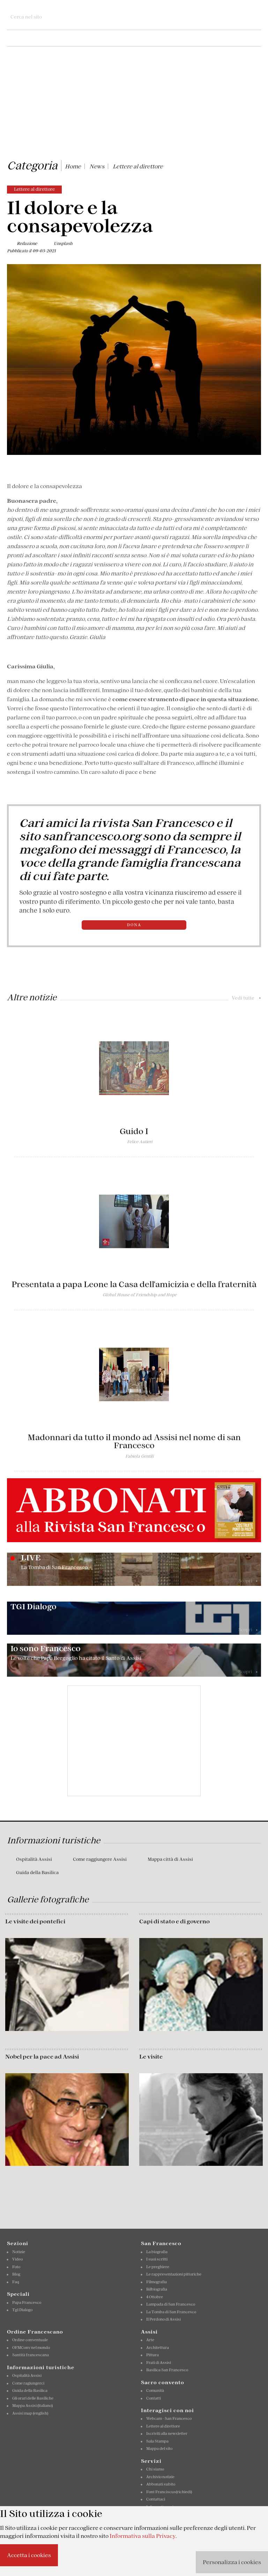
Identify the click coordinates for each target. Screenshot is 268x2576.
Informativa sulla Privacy (143, 2536)
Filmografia (157, 2282)
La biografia (157, 2252)
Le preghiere (158, 2267)
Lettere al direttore (138, 166)
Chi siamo (155, 2469)
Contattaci (156, 2499)
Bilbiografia (157, 2289)
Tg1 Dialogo (22, 2310)
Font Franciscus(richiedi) (169, 2492)
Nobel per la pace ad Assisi (42, 2056)
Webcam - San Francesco (169, 2418)
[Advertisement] (134, 104)
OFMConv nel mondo (31, 2348)
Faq (16, 2282)
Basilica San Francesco (167, 2370)
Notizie (19, 2252)
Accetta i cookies (29, 2555)
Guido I (134, 1131)
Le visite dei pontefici (35, 1921)
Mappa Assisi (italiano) (32, 2406)
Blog (16, 2274)
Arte (150, 2340)
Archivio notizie (160, 2477)
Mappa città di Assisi (170, 1859)
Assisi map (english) (30, 2413)
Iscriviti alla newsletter (167, 2433)
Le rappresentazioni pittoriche (174, 2274)
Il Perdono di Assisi (163, 2319)
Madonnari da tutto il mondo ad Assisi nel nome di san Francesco (134, 1441)
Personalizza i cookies (232, 2562)
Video (17, 2259)
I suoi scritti (157, 2259)
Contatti (154, 2398)
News (97, 166)
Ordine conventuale (30, 2340)
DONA (134, 925)
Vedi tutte (246, 998)
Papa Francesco (27, 2302)
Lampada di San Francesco (171, 2304)
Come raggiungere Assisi (100, 1859)
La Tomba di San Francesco (171, 2312)
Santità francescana (31, 2355)
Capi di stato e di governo (174, 1921)
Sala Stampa (157, 2441)
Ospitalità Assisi (34, 1859)
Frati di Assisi (159, 2363)
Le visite (151, 2056)
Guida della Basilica (37, 1873)
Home (73, 166)
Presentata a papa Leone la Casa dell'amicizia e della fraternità (134, 1284)
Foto (16, 2267)
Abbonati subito (161, 2484)
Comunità (155, 2390)
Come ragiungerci (28, 2383)
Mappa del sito (159, 2448)
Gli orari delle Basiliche (33, 2398)
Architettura (158, 2348)
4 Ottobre (155, 2297)
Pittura (152, 2355)
